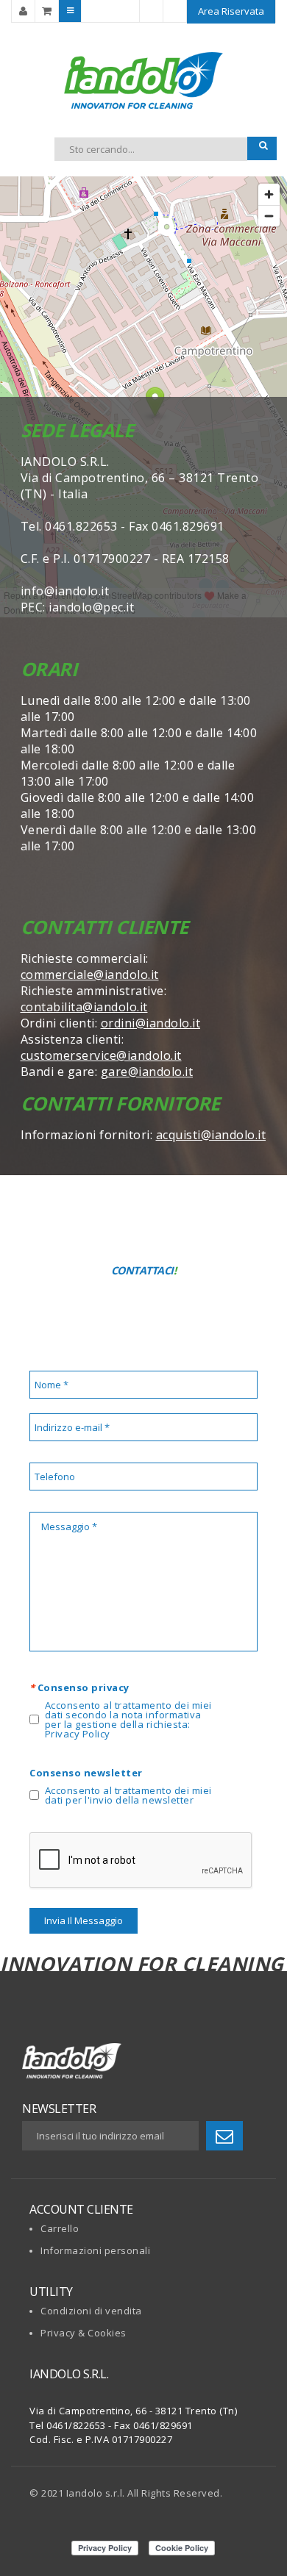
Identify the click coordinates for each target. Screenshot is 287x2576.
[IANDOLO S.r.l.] (143, 80)
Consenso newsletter (86, 1773)
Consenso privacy (79, 1687)
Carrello (60, 2228)
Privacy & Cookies (84, 2333)
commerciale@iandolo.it (90, 975)
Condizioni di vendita (91, 2311)
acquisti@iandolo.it (211, 1135)
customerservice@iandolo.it (101, 1055)
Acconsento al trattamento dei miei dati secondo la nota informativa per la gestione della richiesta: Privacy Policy (128, 1720)
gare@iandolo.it (147, 1072)
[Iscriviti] (224, 2136)
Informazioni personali (95, 2250)
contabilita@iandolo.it (84, 1007)
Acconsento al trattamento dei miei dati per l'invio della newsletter (128, 1795)
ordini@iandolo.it (151, 1023)
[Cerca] (262, 148)
